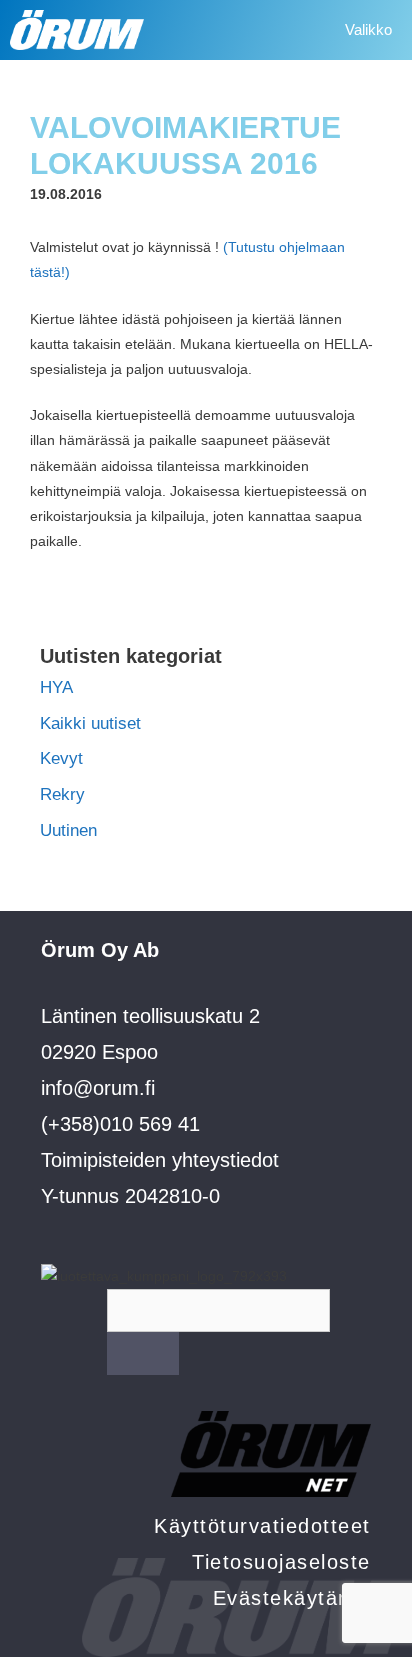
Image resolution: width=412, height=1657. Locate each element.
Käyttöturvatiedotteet (262, 1526)
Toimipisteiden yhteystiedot (160, 1160)
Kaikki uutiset (90, 723)
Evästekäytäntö (292, 1598)
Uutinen (68, 830)
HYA (56, 687)
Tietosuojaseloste (281, 1562)
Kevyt (61, 758)
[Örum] (77, 30)
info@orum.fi (98, 1088)
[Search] (143, 1353)
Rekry (62, 794)
